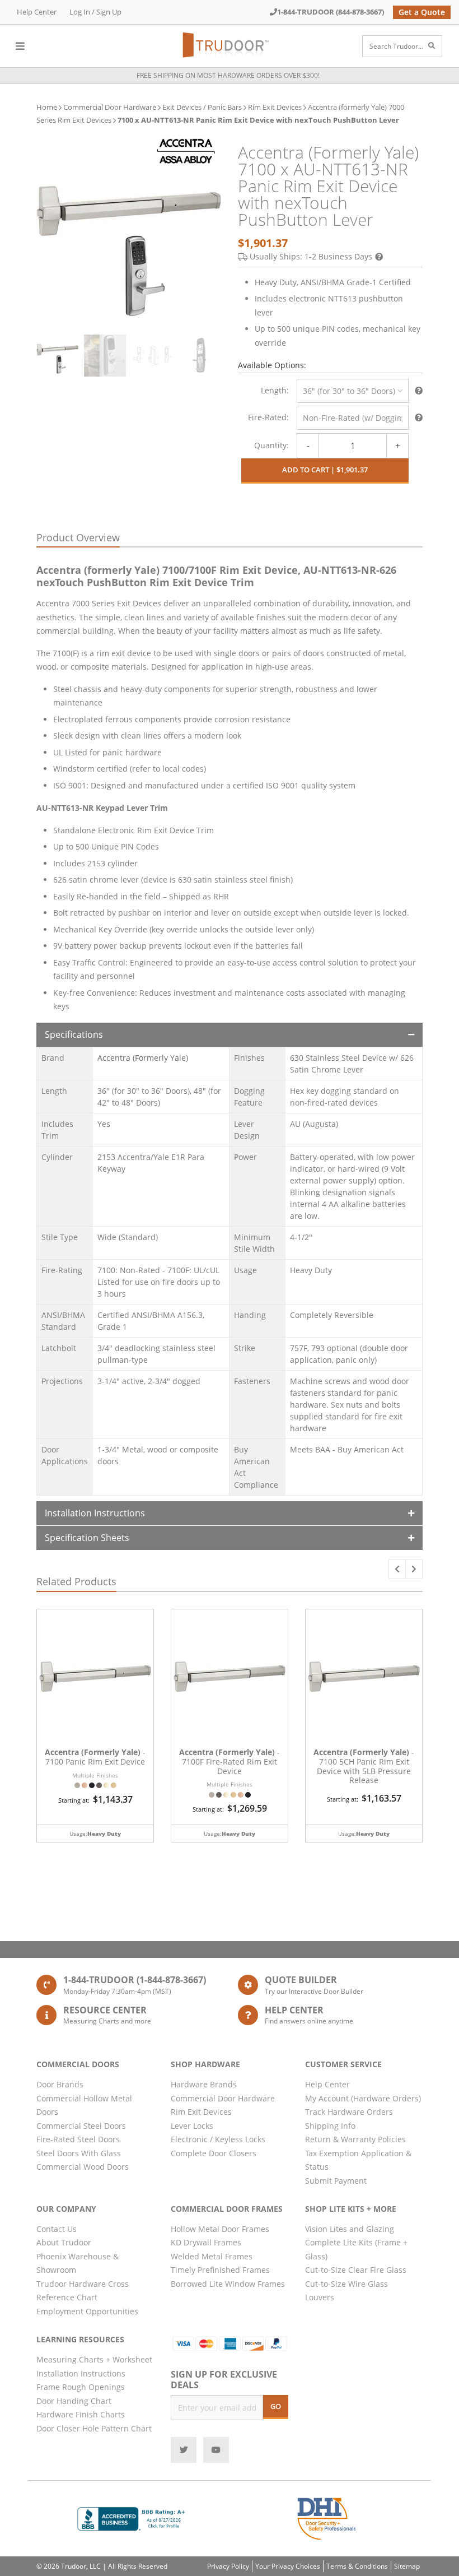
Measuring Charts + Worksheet (94, 2359)
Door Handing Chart (74, 2401)
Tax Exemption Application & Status (358, 2160)
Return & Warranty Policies (355, 2139)
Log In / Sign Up (95, 12)
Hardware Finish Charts (81, 2414)
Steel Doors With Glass (79, 2153)
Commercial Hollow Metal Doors (84, 2105)
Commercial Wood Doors (83, 2167)
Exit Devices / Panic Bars (202, 107)
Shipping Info (330, 2126)
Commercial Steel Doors (81, 2126)
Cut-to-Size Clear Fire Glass (356, 2270)
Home (47, 107)
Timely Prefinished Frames (220, 2270)
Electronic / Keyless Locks (218, 2139)
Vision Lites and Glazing (350, 2229)
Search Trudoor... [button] (396, 46)
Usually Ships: (311, 256)
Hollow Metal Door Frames (220, 2229)
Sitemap (407, 2566)
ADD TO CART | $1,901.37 (325, 470)
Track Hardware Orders (349, 2112)
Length (274, 390)
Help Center (37, 12)
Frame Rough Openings (81, 2387)
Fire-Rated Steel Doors (78, 2139)
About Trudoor (64, 2242)
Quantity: (271, 445)
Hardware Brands (204, 2084)
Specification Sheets (87, 1538)
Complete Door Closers (214, 2153)
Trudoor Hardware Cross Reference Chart (83, 2291)
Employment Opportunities (87, 2311)
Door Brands (60, 2084)
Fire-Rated (267, 417)
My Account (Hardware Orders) (363, 2098)
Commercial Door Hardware (110, 107)
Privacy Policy (228, 2566)
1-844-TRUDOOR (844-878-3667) (331, 12)
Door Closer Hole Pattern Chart (94, 2428)
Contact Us (57, 2229)
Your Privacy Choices (288, 2566)
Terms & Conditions (357, 2566)
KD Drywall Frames (206, 2242)
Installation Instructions (95, 1513)
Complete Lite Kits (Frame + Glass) (356, 2249)
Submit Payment (336, 2181)
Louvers (320, 2297)
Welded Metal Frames (212, 2256)
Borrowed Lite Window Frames (228, 2284)
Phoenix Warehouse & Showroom (78, 2263)
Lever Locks (192, 2126)
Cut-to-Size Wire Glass (346, 2284)
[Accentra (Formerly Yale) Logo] (186, 151)
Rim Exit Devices (275, 107)
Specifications (74, 1034)
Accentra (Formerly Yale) (143, 1058)
